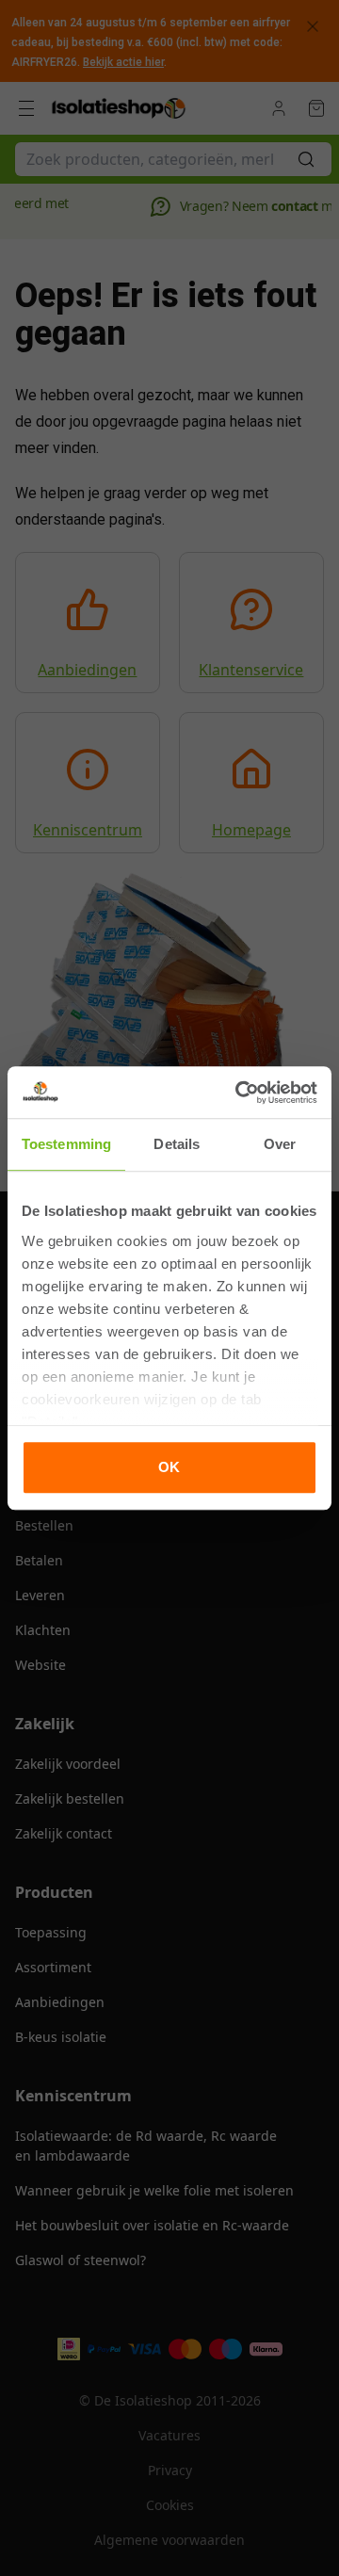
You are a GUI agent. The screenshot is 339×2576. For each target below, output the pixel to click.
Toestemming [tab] (66, 1144)
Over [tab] (280, 1144)
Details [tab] (177, 1144)
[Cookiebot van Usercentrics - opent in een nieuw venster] (239, 1093)
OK (169, 1467)
